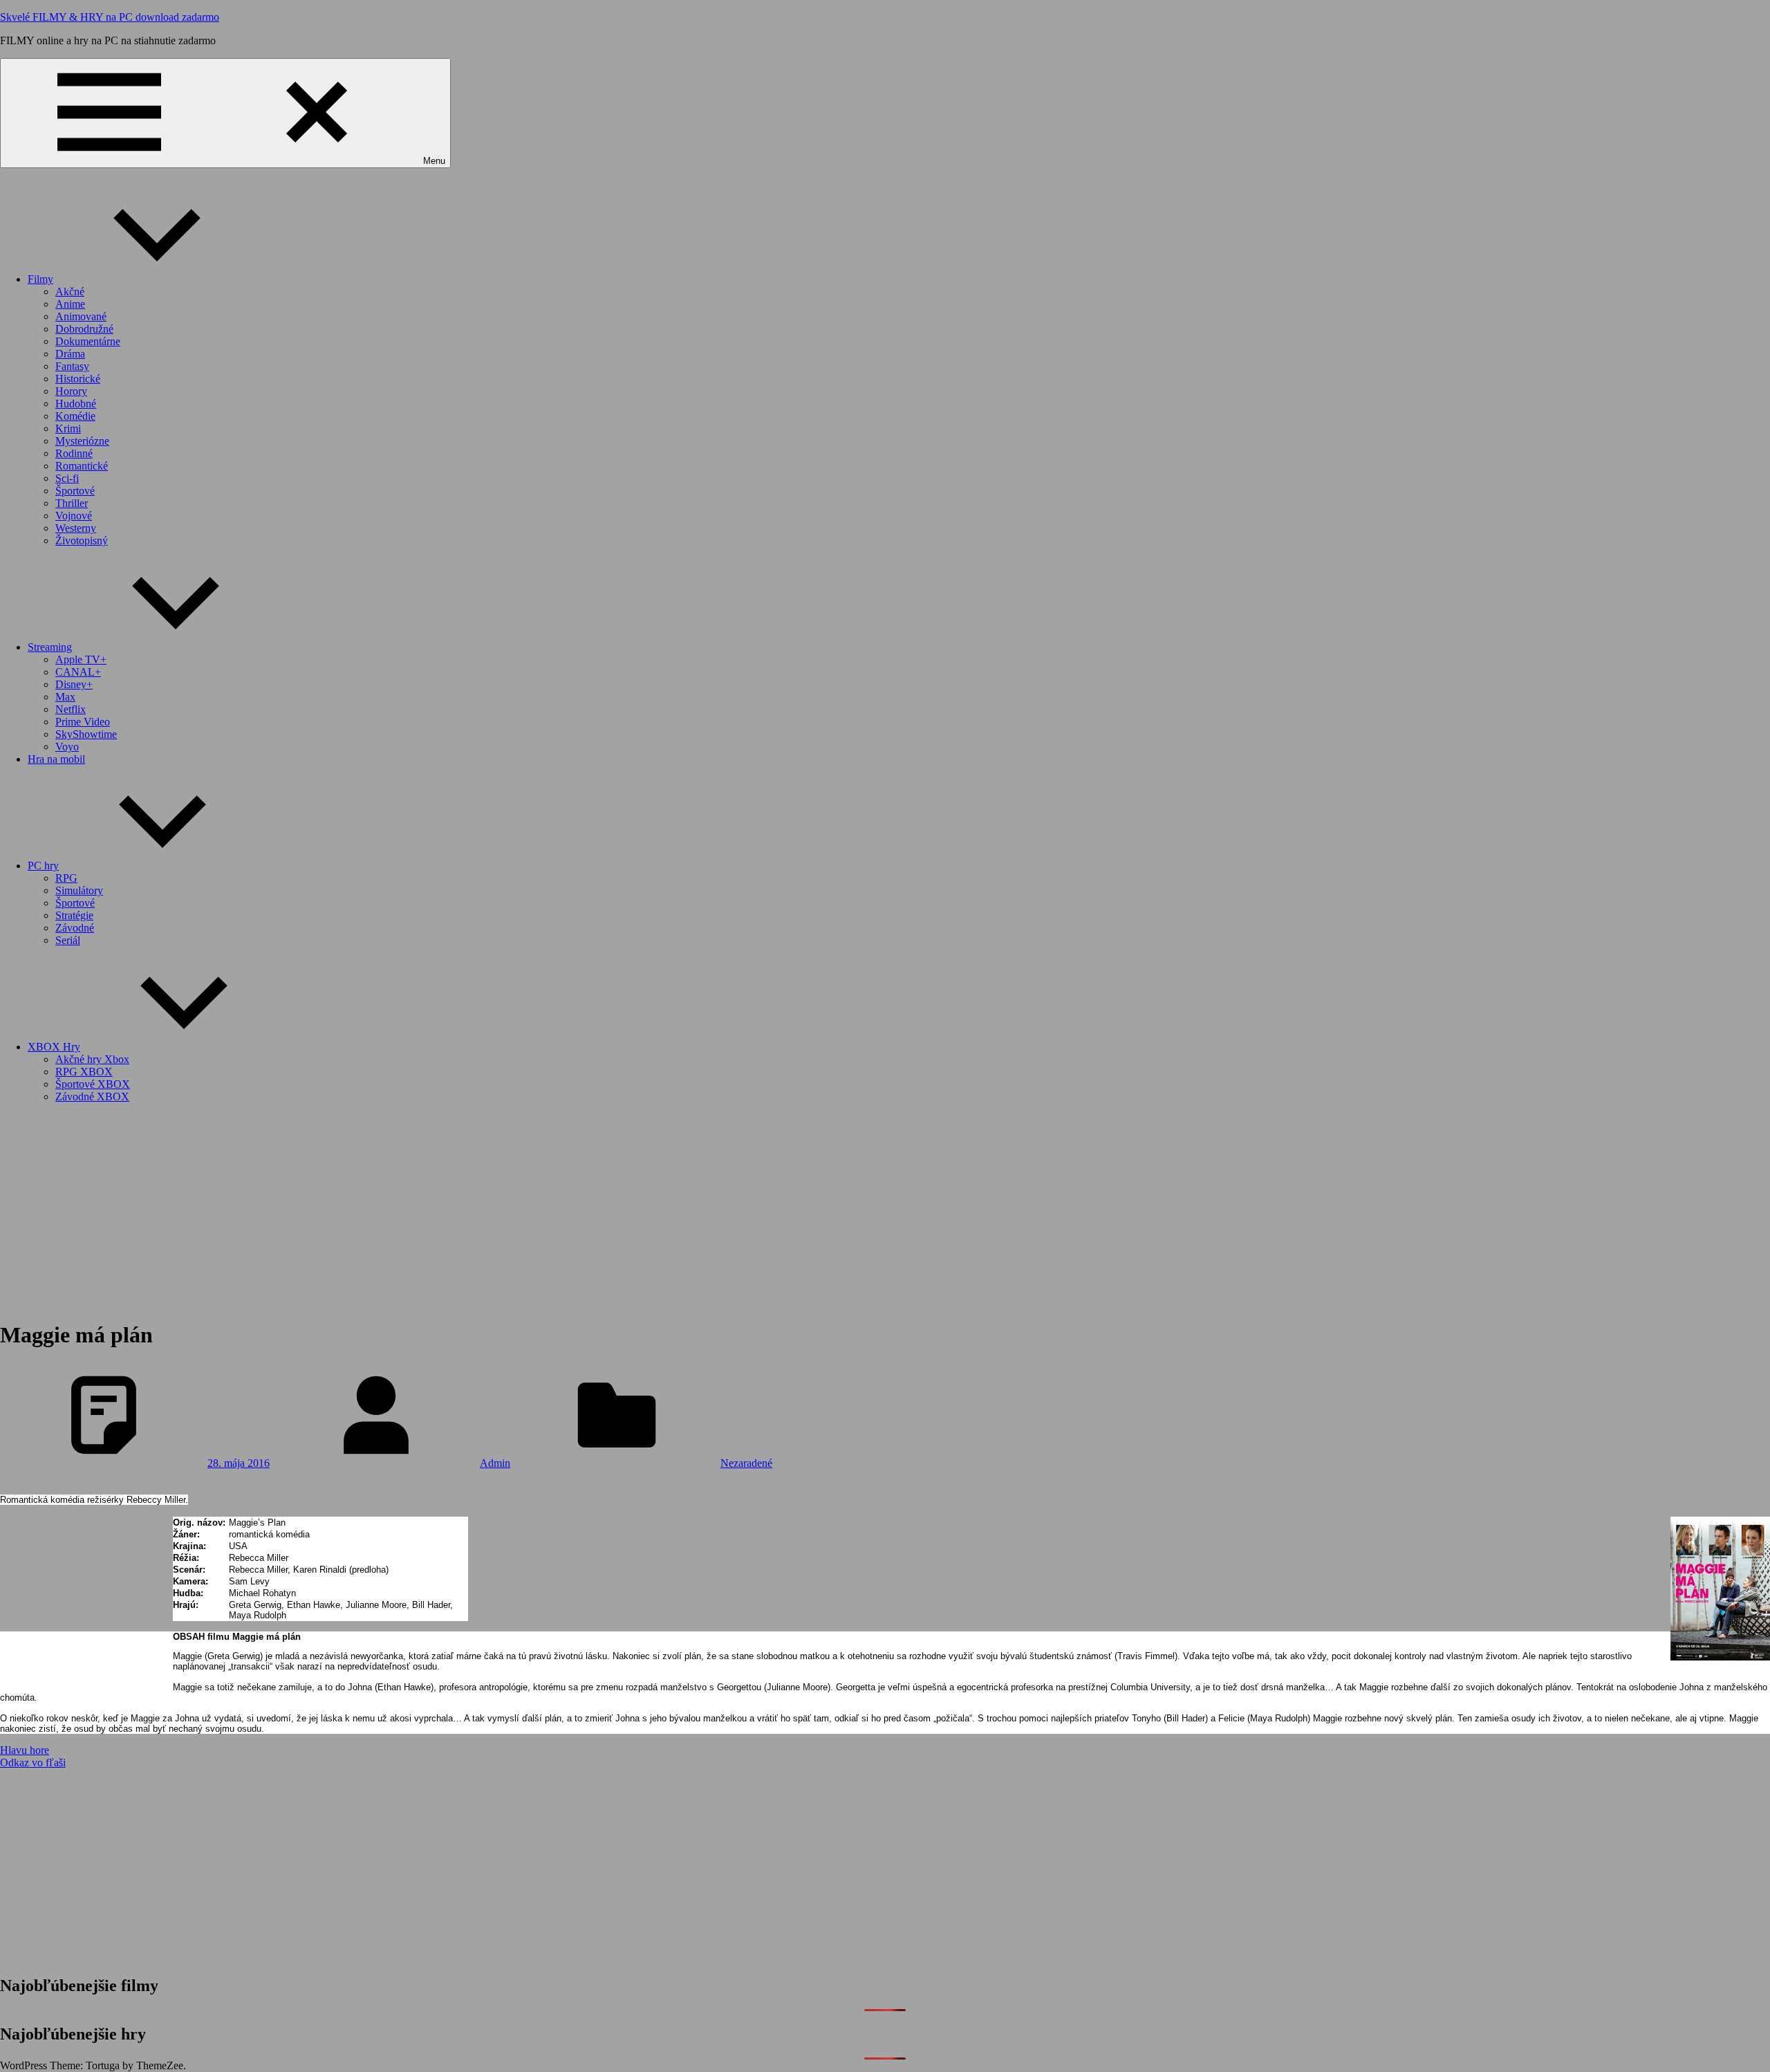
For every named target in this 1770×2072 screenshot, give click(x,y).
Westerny (76, 528)
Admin (495, 1463)
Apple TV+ (81, 659)
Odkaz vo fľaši (33, 1763)
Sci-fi (67, 478)
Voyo (67, 747)
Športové (75, 491)
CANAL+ (78, 672)
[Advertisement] (885, 1211)
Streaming (50, 647)
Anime (70, 304)
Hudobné (76, 404)
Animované (81, 316)
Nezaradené (746, 1463)
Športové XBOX (93, 1084)
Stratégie (74, 915)
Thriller (72, 503)
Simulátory (79, 890)
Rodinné (74, 453)
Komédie (75, 416)
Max (65, 697)
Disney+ (74, 684)
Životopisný (82, 540)
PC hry (43, 866)
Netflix (71, 709)
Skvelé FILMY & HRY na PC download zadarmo (110, 17)
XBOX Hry (54, 1047)
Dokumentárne (88, 341)
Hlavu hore (25, 1750)
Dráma (70, 354)
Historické (78, 379)
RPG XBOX (84, 1072)
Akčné (70, 292)
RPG (66, 878)
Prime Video (83, 722)
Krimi (68, 428)
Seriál (68, 940)
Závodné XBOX (92, 1097)
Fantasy (72, 366)
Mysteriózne (82, 441)
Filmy (40, 279)
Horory (71, 391)
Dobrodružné (84, 329)
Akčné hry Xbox (92, 1059)
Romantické (82, 466)
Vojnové (74, 516)
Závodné (75, 928)
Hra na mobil (56, 759)
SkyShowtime (86, 734)
